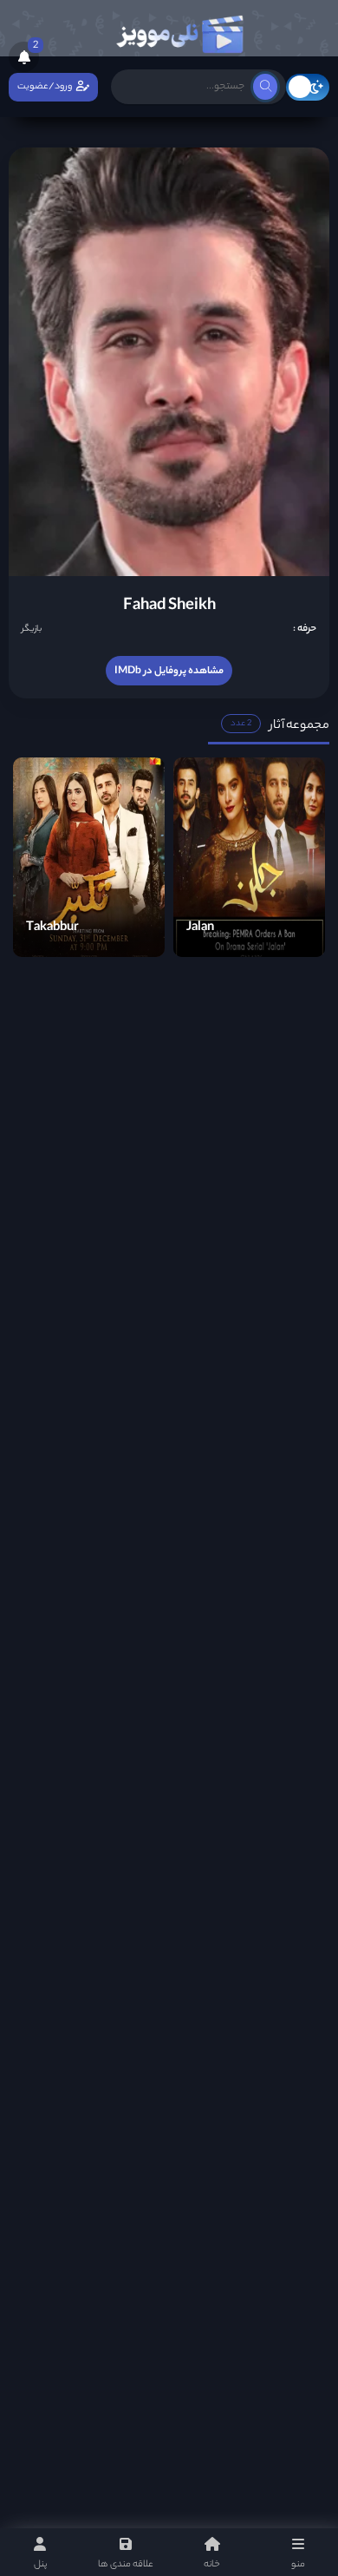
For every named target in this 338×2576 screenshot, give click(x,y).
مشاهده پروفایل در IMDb (169, 672)
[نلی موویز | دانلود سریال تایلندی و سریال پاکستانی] (179, 30)
